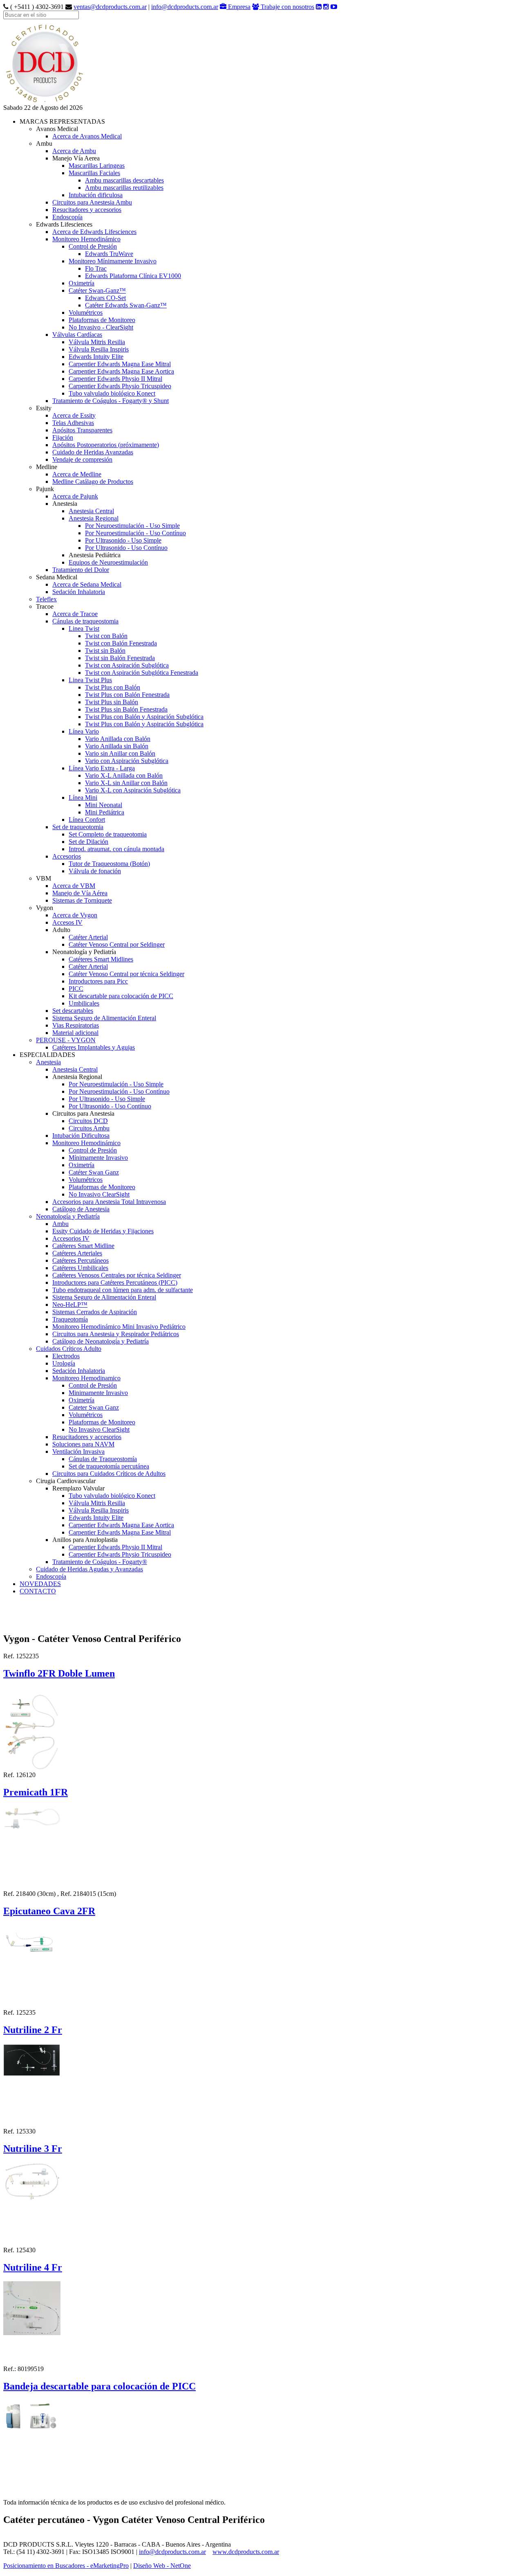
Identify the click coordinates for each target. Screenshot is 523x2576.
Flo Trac (96, 268)
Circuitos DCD (88, 1121)
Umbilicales (84, 1003)
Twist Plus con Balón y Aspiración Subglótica (144, 717)
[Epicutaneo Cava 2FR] (32, 1943)
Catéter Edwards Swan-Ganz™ (126, 305)
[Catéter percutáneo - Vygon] (44, 102)
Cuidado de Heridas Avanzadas (93, 452)
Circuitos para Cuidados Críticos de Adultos (109, 1474)
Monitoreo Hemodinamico (86, 1378)
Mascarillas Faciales (94, 173)
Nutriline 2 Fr (33, 2030)
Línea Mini (83, 797)
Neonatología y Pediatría (68, 1216)
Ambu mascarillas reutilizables (124, 188)
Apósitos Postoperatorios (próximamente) (106, 445)
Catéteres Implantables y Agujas (94, 1047)
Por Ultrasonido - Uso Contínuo (126, 548)
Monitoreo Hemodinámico (86, 239)
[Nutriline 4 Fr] (32, 2306)
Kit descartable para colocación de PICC (121, 996)
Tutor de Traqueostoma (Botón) (109, 864)
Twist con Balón (106, 636)
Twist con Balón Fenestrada (121, 643)
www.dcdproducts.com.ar (246, 2552)
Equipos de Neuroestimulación (108, 562)
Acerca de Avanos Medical (87, 136)
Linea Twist (84, 628)
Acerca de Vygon (75, 915)
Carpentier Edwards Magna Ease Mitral (120, 364)
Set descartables (73, 1011)
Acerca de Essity (74, 415)
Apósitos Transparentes (82, 430)
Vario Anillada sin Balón (117, 746)
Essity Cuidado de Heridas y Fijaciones (103, 1231)
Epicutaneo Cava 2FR (49, 1911)
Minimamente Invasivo (98, 1393)
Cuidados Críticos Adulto (69, 1349)
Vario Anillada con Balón (118, 739)
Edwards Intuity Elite (96, 357)
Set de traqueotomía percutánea (109, 1466)
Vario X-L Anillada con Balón (124, 775)
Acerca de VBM (74, 886)
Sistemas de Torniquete (82, 900)
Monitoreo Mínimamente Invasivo (113, 261)
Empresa (238, 7)
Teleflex (46, 599)
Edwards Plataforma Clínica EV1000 (133, 276)
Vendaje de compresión (82, 459)
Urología (64, 1363)
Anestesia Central (91, 511)
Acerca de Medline (77, 474)
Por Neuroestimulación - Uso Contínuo (135, 533)
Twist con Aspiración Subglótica (127, 665)
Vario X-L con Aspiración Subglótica (133, 790)
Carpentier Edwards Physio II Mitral (115, 379)
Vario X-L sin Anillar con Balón (126, 783)
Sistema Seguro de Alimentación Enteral (104, 1018)
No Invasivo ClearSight (99, 1194)
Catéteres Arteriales (77, 1253)
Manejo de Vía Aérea (80, 893)
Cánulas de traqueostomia (85, 621)
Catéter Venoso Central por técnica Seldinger (126, 974)
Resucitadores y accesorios (87, 210)
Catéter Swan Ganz (94, 1172)
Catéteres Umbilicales (80, 1268)
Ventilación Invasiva (78, 1452)
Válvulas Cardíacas (77, 335)
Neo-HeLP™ (70, 1305)
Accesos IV (67, 922)
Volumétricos (86, 313)
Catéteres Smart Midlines (101, 959)
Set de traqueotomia (78, 827)
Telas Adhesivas (73, 423)
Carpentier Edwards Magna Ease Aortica (121, 371)
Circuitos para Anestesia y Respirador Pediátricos (116, 1334)
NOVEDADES (40, 1584)
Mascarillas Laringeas (97, 166)
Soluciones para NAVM (83, 1444)
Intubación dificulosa (96, 195)
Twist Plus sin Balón (112, 702)
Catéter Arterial (88, 937)
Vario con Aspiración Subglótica (127, 761)
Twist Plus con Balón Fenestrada (127, 695)
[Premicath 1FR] (32, 1816)
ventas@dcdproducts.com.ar (110, 7)
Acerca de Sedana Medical (87, 584)
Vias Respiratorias (76, 1025)
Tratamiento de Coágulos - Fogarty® (100, 1562)
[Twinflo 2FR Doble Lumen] (32, 1727)
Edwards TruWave (109, 254)
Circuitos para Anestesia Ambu (92, 202)
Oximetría (82, 283)
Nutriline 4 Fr (33, 2267)
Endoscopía (67, 217)
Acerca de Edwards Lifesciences (94, 232)
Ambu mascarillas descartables (124, 180)
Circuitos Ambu (89, 1128)
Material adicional (75, 1033)
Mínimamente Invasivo (98, 1158)
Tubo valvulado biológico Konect (112, 393)
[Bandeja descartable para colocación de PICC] (32, 2414)
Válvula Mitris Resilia (97, 342)
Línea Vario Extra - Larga (102, 768)
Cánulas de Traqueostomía (103, 1459)
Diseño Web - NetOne (162, 2566)
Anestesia (48, 1062)
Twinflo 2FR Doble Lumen (59, 1673)
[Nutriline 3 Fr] (32, 2179)
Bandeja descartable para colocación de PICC (99, 2386)
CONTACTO (38, 1591)
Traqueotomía (70, 1319)
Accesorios (67, 856)
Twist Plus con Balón (113, 687)
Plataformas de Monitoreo (102, 320)
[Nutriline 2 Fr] (32, 2058)
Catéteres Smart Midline (83, 1246)
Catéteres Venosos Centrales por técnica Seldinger (117, 1275)
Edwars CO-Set (105, 298)
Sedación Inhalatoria (79, 592)
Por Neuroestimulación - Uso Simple (132, 526)
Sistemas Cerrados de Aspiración (95, 1312)
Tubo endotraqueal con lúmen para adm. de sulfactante (123, 1290)
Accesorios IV (71, 1238)
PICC (76, 989)
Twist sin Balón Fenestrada (120, 658)
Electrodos (66, 1356)
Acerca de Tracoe (75, 614)
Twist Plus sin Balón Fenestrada (126, 709)
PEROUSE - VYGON (66, 1040)
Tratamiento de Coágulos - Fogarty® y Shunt (111, 401)
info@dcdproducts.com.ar (185, 7)
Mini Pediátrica (105, 812)
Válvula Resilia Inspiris (99, 349)
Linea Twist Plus (90, 680)
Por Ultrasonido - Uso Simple (123, 540)
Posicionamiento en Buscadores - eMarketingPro (66, 2566)
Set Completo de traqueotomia (108, 834)
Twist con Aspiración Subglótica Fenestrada (142, 673)
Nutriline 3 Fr (33, 2149)
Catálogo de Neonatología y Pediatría (101, 1341)
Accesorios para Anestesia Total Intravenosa (109, 1202)
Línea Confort (87, 820)
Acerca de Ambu (74, 151)
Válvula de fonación (95, 871)
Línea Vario (84, 731)
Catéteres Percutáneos (80, 1260)
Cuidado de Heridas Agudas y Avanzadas (89, 1569)
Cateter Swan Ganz (94, 1407)
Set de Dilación (88, 842)
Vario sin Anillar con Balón (120, 753)
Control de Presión (93, 246)
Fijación (63, 437)
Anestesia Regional (94, 518)
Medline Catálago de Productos (93, 482)
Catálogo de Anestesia (81, 1209)
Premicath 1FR (36, 1792)
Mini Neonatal (104, 805)
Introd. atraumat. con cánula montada (116, 849)
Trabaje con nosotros (287, 7)
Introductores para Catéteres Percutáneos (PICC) (115, 1282)
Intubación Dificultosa (81, 1136)
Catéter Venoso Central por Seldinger (117, 944)
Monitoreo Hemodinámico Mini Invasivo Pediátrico (119, 1327)
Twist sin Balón (105, 651)
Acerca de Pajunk (75, 496)
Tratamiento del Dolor (81, 570)
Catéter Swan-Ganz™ (97, 290)
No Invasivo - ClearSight (101, 327)
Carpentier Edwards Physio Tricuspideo (120, 386)
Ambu (60, 1224)
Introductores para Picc (98, 981)
